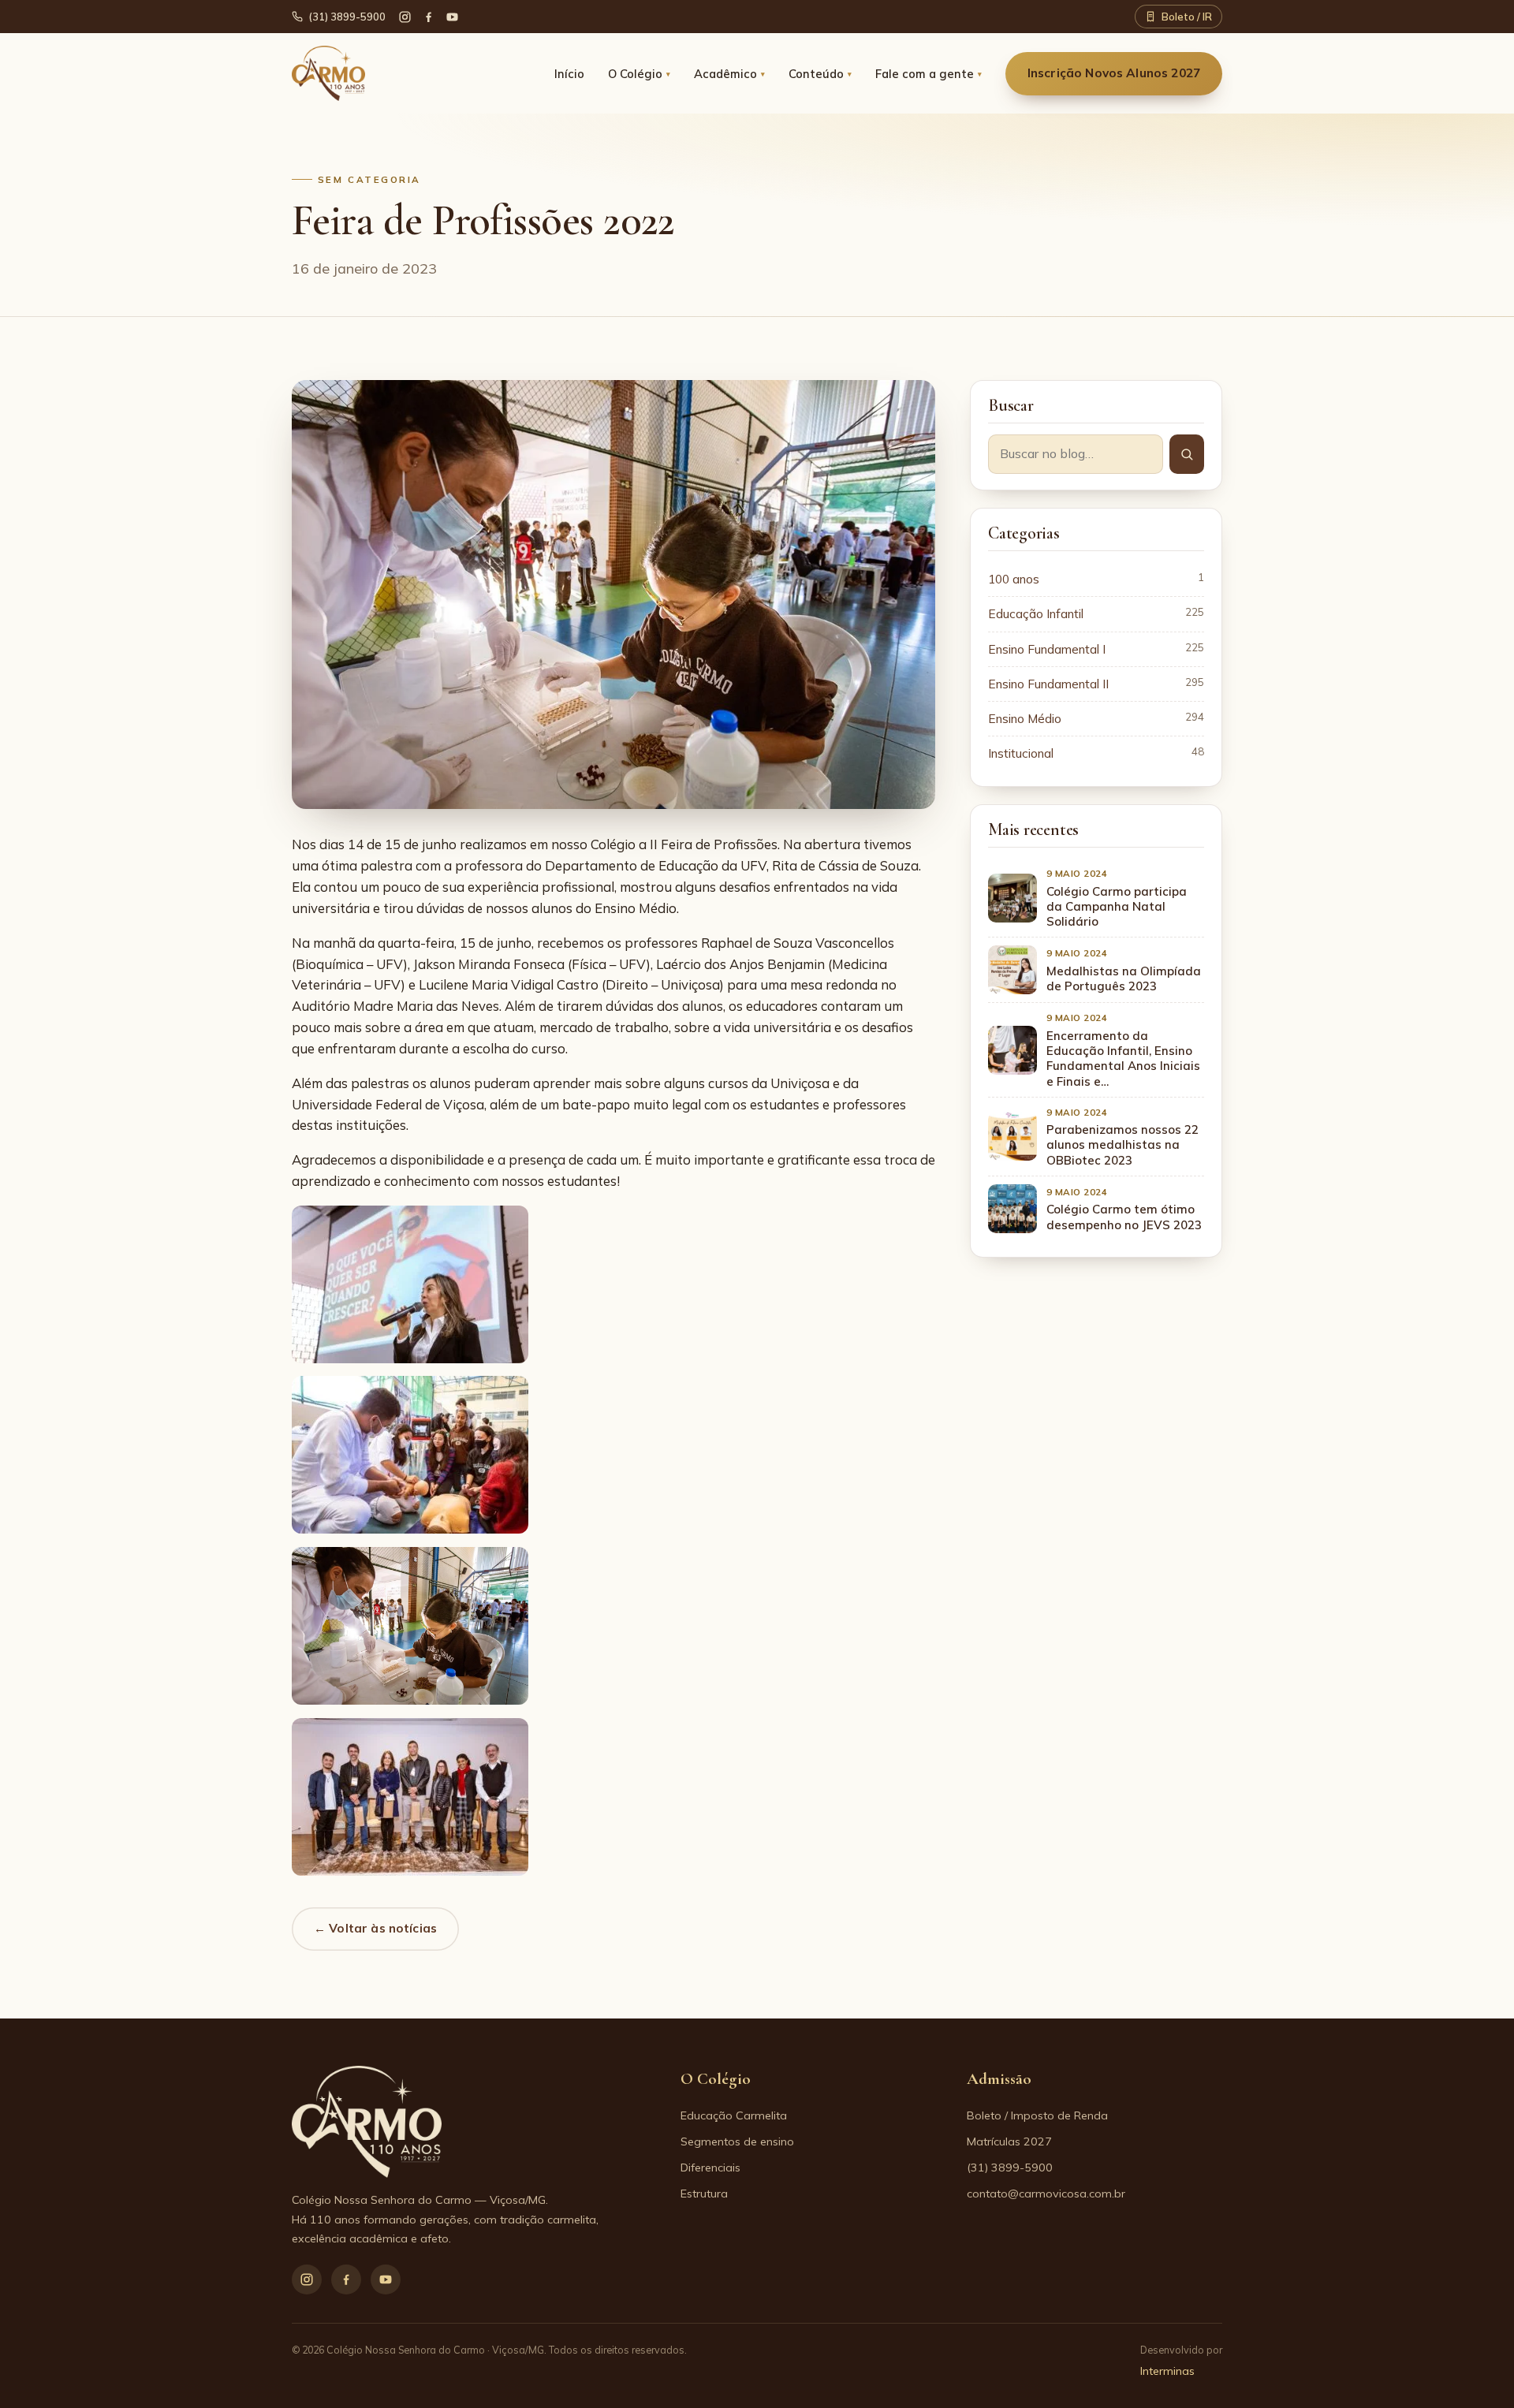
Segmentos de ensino (737, 2141)
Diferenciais (710, 2168)
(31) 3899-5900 (347, 17)
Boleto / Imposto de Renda (1037, 2115)
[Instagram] (307, 2279)
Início (569, 74)
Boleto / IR (1187, 17)
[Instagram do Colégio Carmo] (405, 17)
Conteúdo (820, 74)
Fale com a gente (929, 74)
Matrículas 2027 (1009, 2141)
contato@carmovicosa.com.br (1046, 2194)
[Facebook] (429, 17)
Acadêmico (729, 74)
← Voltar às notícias (375, 1928)
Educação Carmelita (734, 2115)
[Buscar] (1187, 454)
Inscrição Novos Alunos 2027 (1114, 73)
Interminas (1167, 2371)
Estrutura (704, 2194)
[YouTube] (452, 17)
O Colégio (639, 74)
